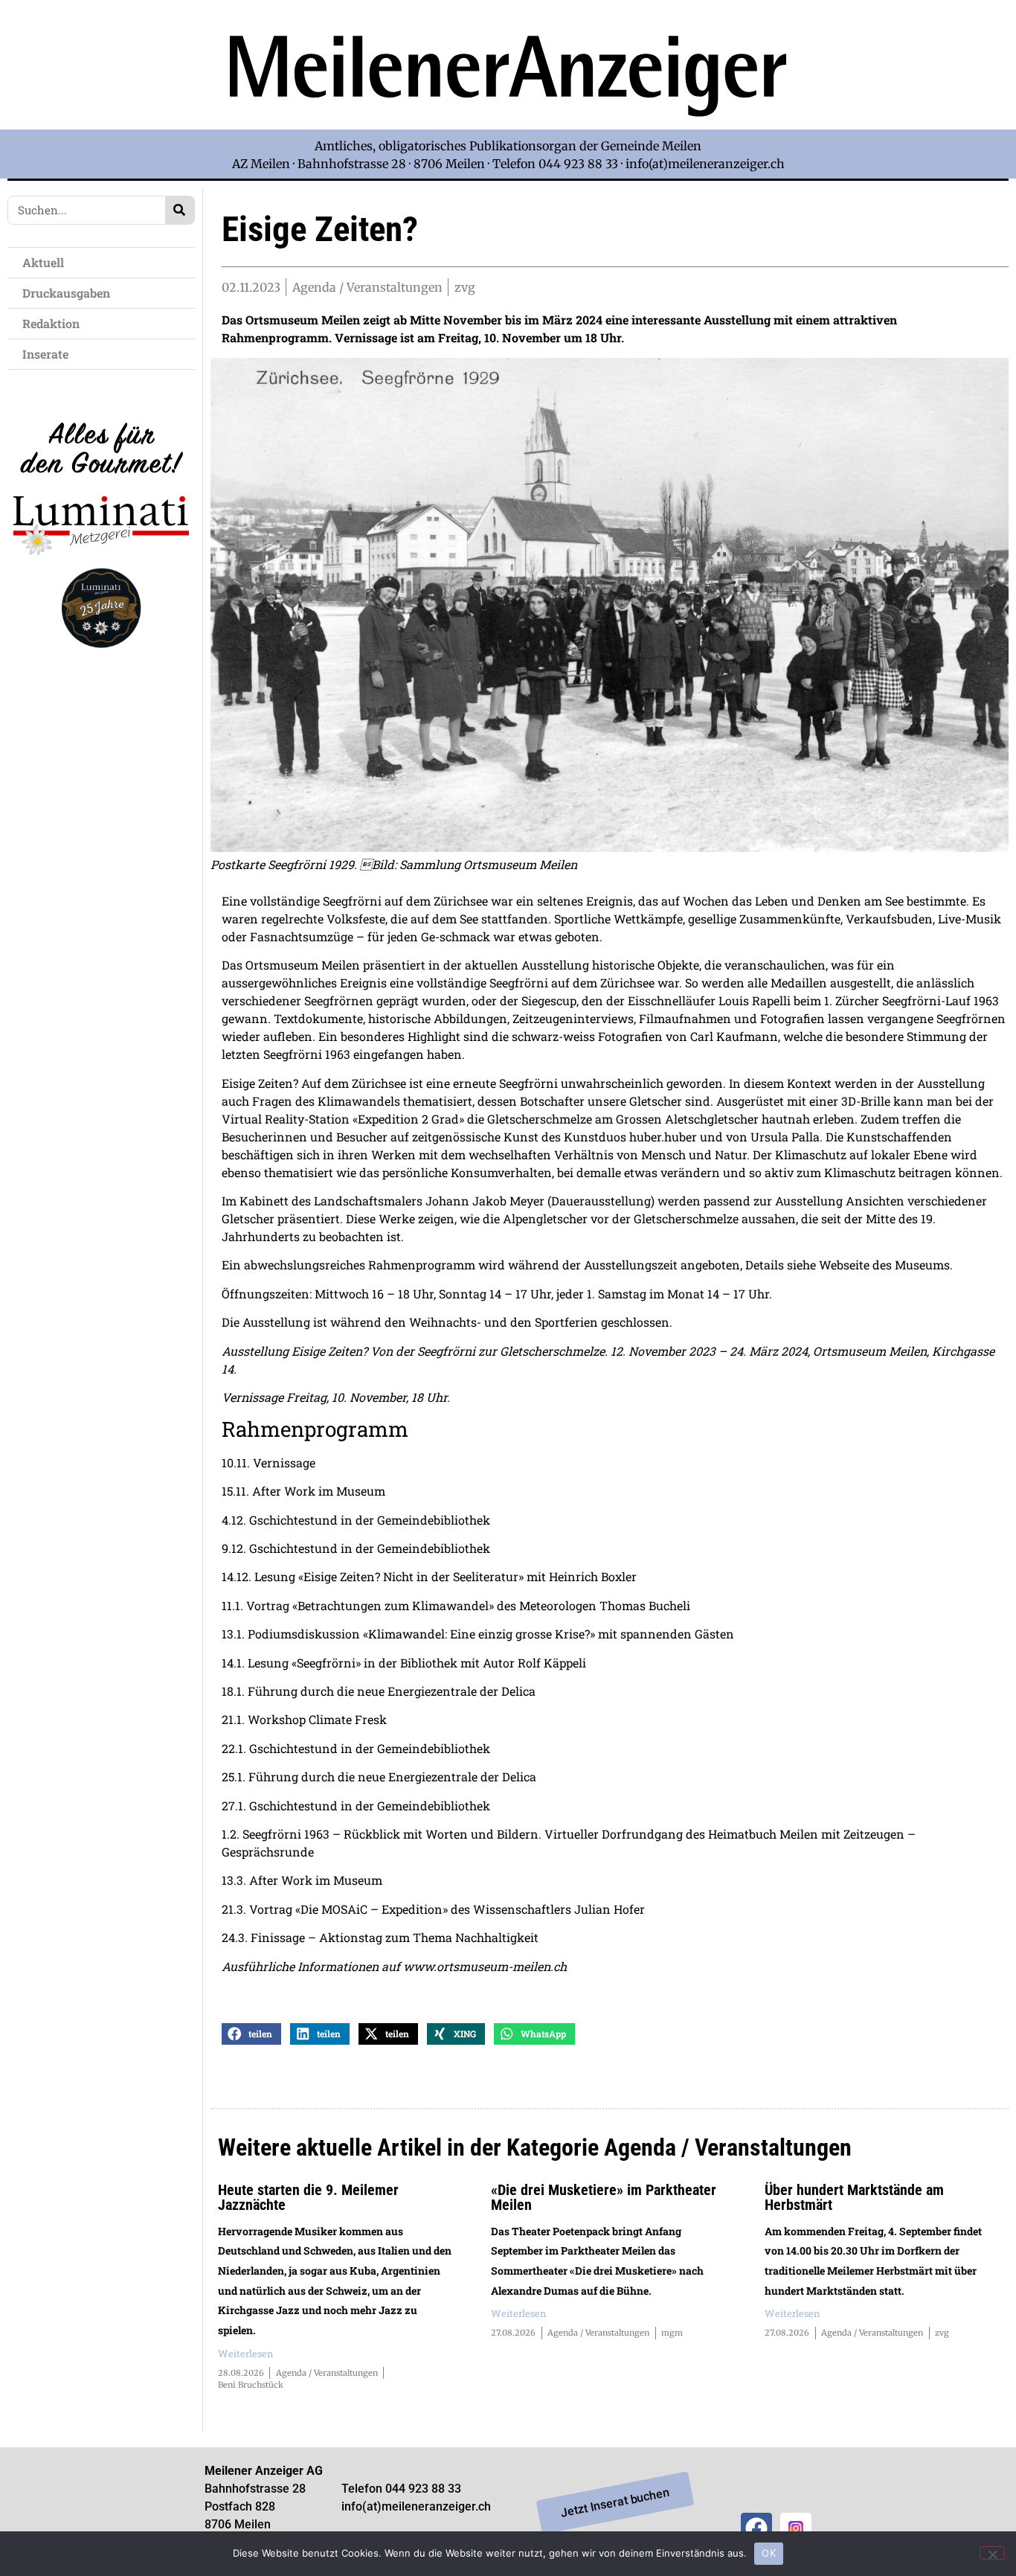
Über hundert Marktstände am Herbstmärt (854, 2197)
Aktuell (43, 262)
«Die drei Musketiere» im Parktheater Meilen (604, 2197)
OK (769, 2553)
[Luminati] (101, 660)
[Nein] (992, 2553)
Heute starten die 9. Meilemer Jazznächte (308, 2197)
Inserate (45, 354)
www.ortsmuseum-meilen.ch (485, 1966)
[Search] (180, 210)
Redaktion (51, 323)
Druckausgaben (66, 293)
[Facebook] (756, 2528)
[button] (251, 2034)
